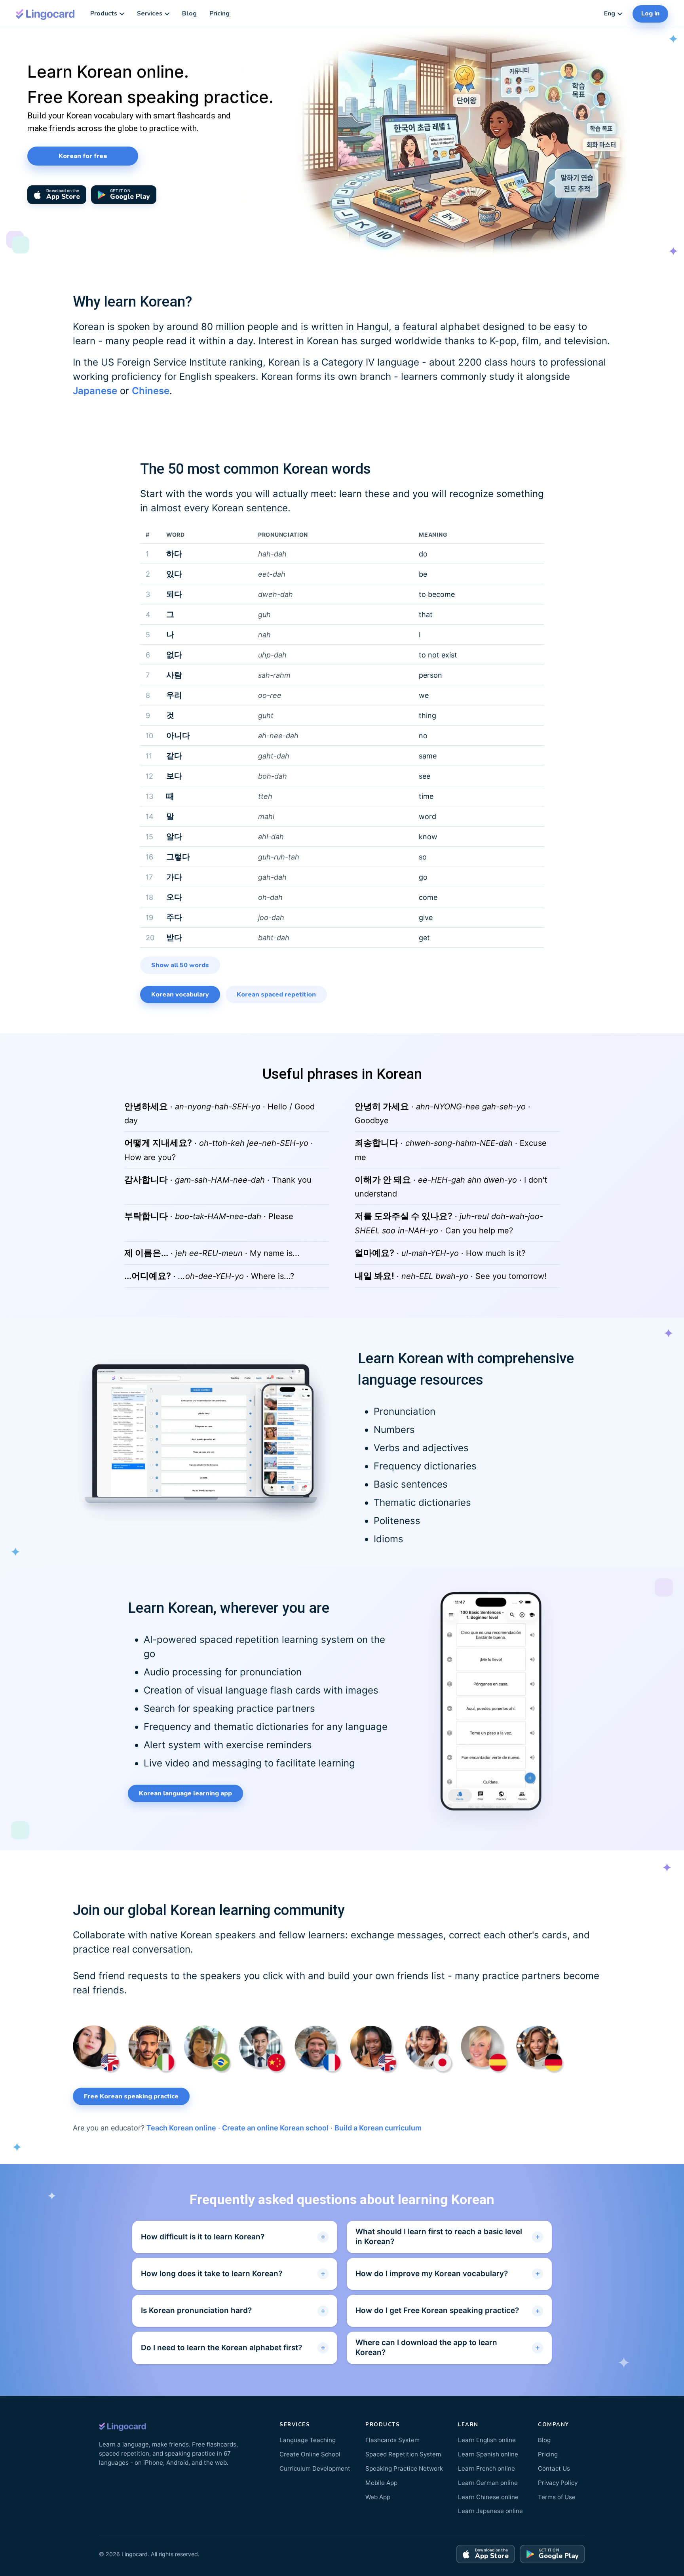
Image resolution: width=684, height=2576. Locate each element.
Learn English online (487, 2440)
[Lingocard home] (46, 14)
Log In (650, 13)
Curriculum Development (315, 2468)
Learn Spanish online (488, 2454)
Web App (378, 2497)
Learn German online (488, 2483)
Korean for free (83, 156)
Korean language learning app (185, 1793)
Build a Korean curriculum (378, 2128)
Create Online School (310, 2454)
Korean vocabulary (180, 995)
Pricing (219, 13)
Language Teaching (308, 2440)
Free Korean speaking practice (131, 2096)
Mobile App (381, 2483)
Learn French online (486, 2468)
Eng (610, 13)
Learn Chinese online (488, 2497)
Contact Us (554, 2468)
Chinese (151, 391)
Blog (189, 13)
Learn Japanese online (490, 2511)
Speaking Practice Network (404, 2468)
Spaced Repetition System (403, 2454)
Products (104, 13)
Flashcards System (392, 2440)
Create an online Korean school (275, 2128)
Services (150, 13)
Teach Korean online (181, 2128)
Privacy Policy (558, 2483)
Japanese (95, 391)
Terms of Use (557, 2497)
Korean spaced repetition (276, 995)
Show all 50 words (180, 965)
